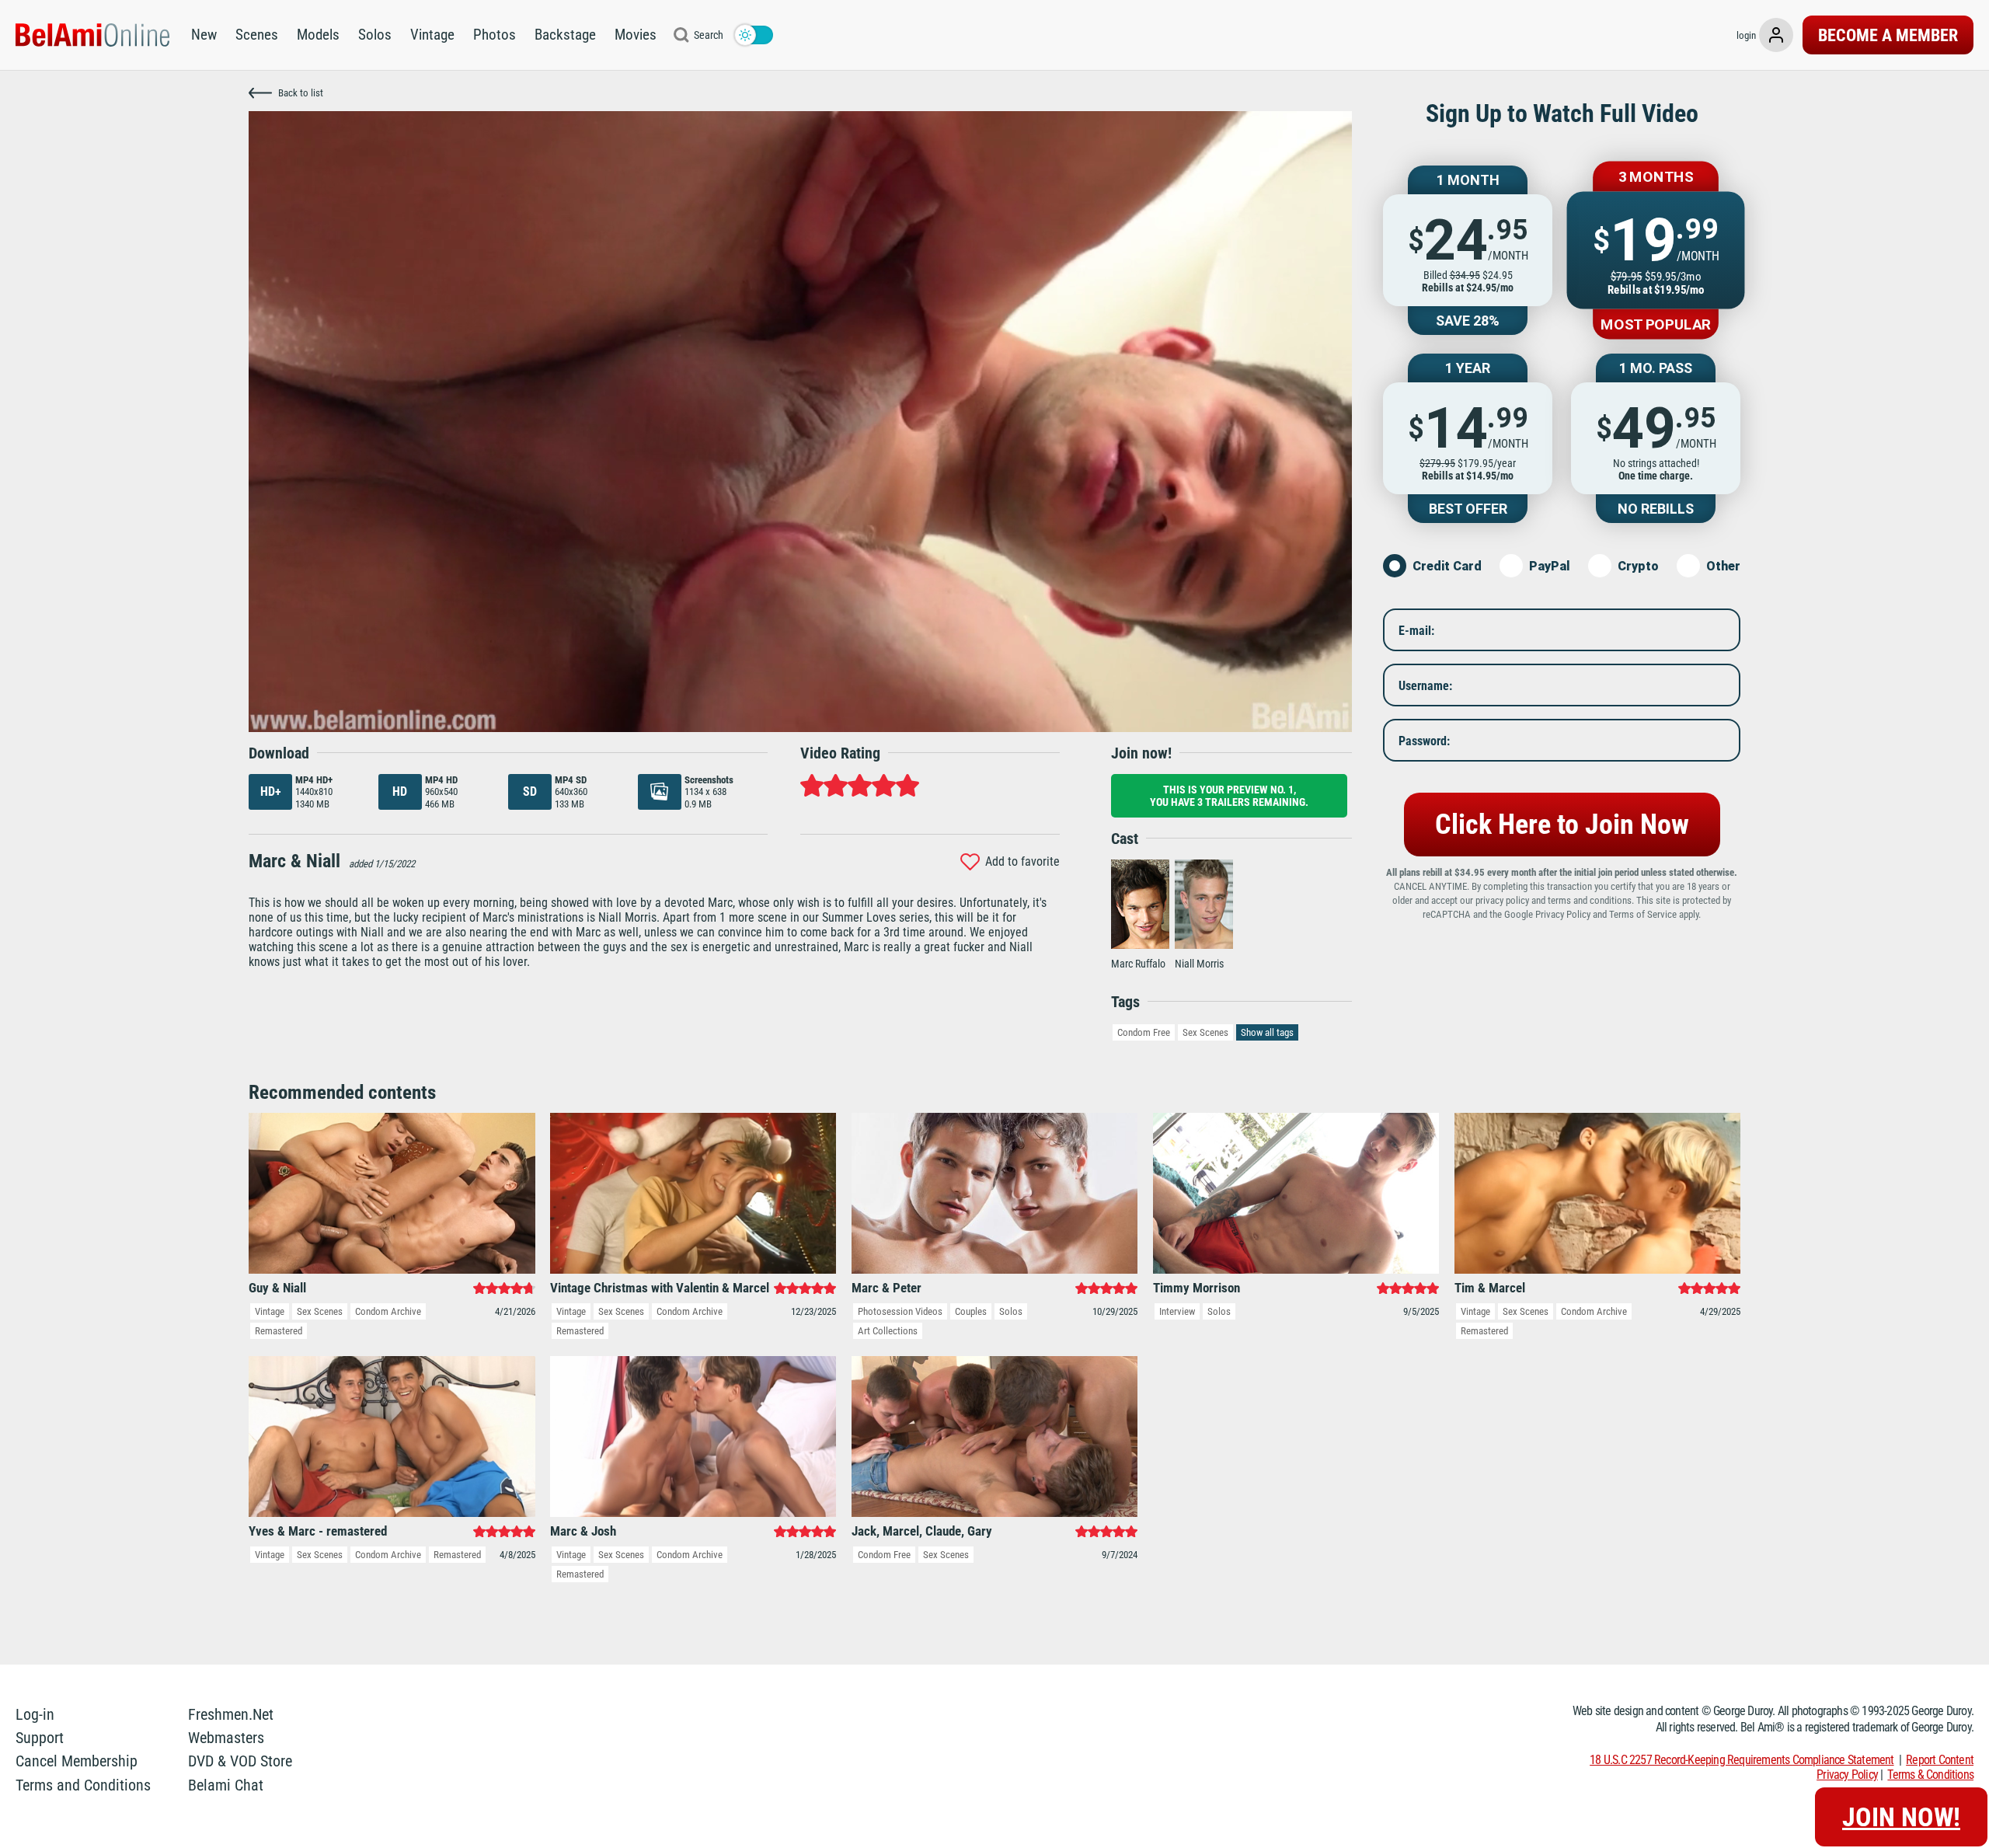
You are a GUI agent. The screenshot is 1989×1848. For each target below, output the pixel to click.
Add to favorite (1022, 861)
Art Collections (888, 1331)
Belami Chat (226, 1785)
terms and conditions (1590, 900)
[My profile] (1776, 35)
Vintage (432, 35)
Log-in (35, 1714)
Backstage (565, 35)
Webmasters (226, 1738)
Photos (495, 35)
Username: (1425, 685)
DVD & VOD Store (240, 1761)
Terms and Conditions (83, 1785)
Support (40, 1738)
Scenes (257, 35)
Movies (636, 35)
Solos (375, 35)
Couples (971, 1311)
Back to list (301, 93)
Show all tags (1267, 1032)
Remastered (279, 1331)
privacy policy (1502, 900)
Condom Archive (388, 1311)
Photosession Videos (900, 1311)
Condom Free (1144, 1032)
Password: (1424, 740)
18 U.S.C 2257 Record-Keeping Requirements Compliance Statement (1742, 1760)
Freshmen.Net (231, 1714)
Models (318, 35)
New (204, 35)
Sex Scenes (1205, 1032)
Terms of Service (1643, 914)
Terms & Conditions (1930, 1775)
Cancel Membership (77, 1761)
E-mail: (1416, 630)
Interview (1177, 1311)
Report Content (1940, 1760)
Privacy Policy (1563, 914)
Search (709, 35)
